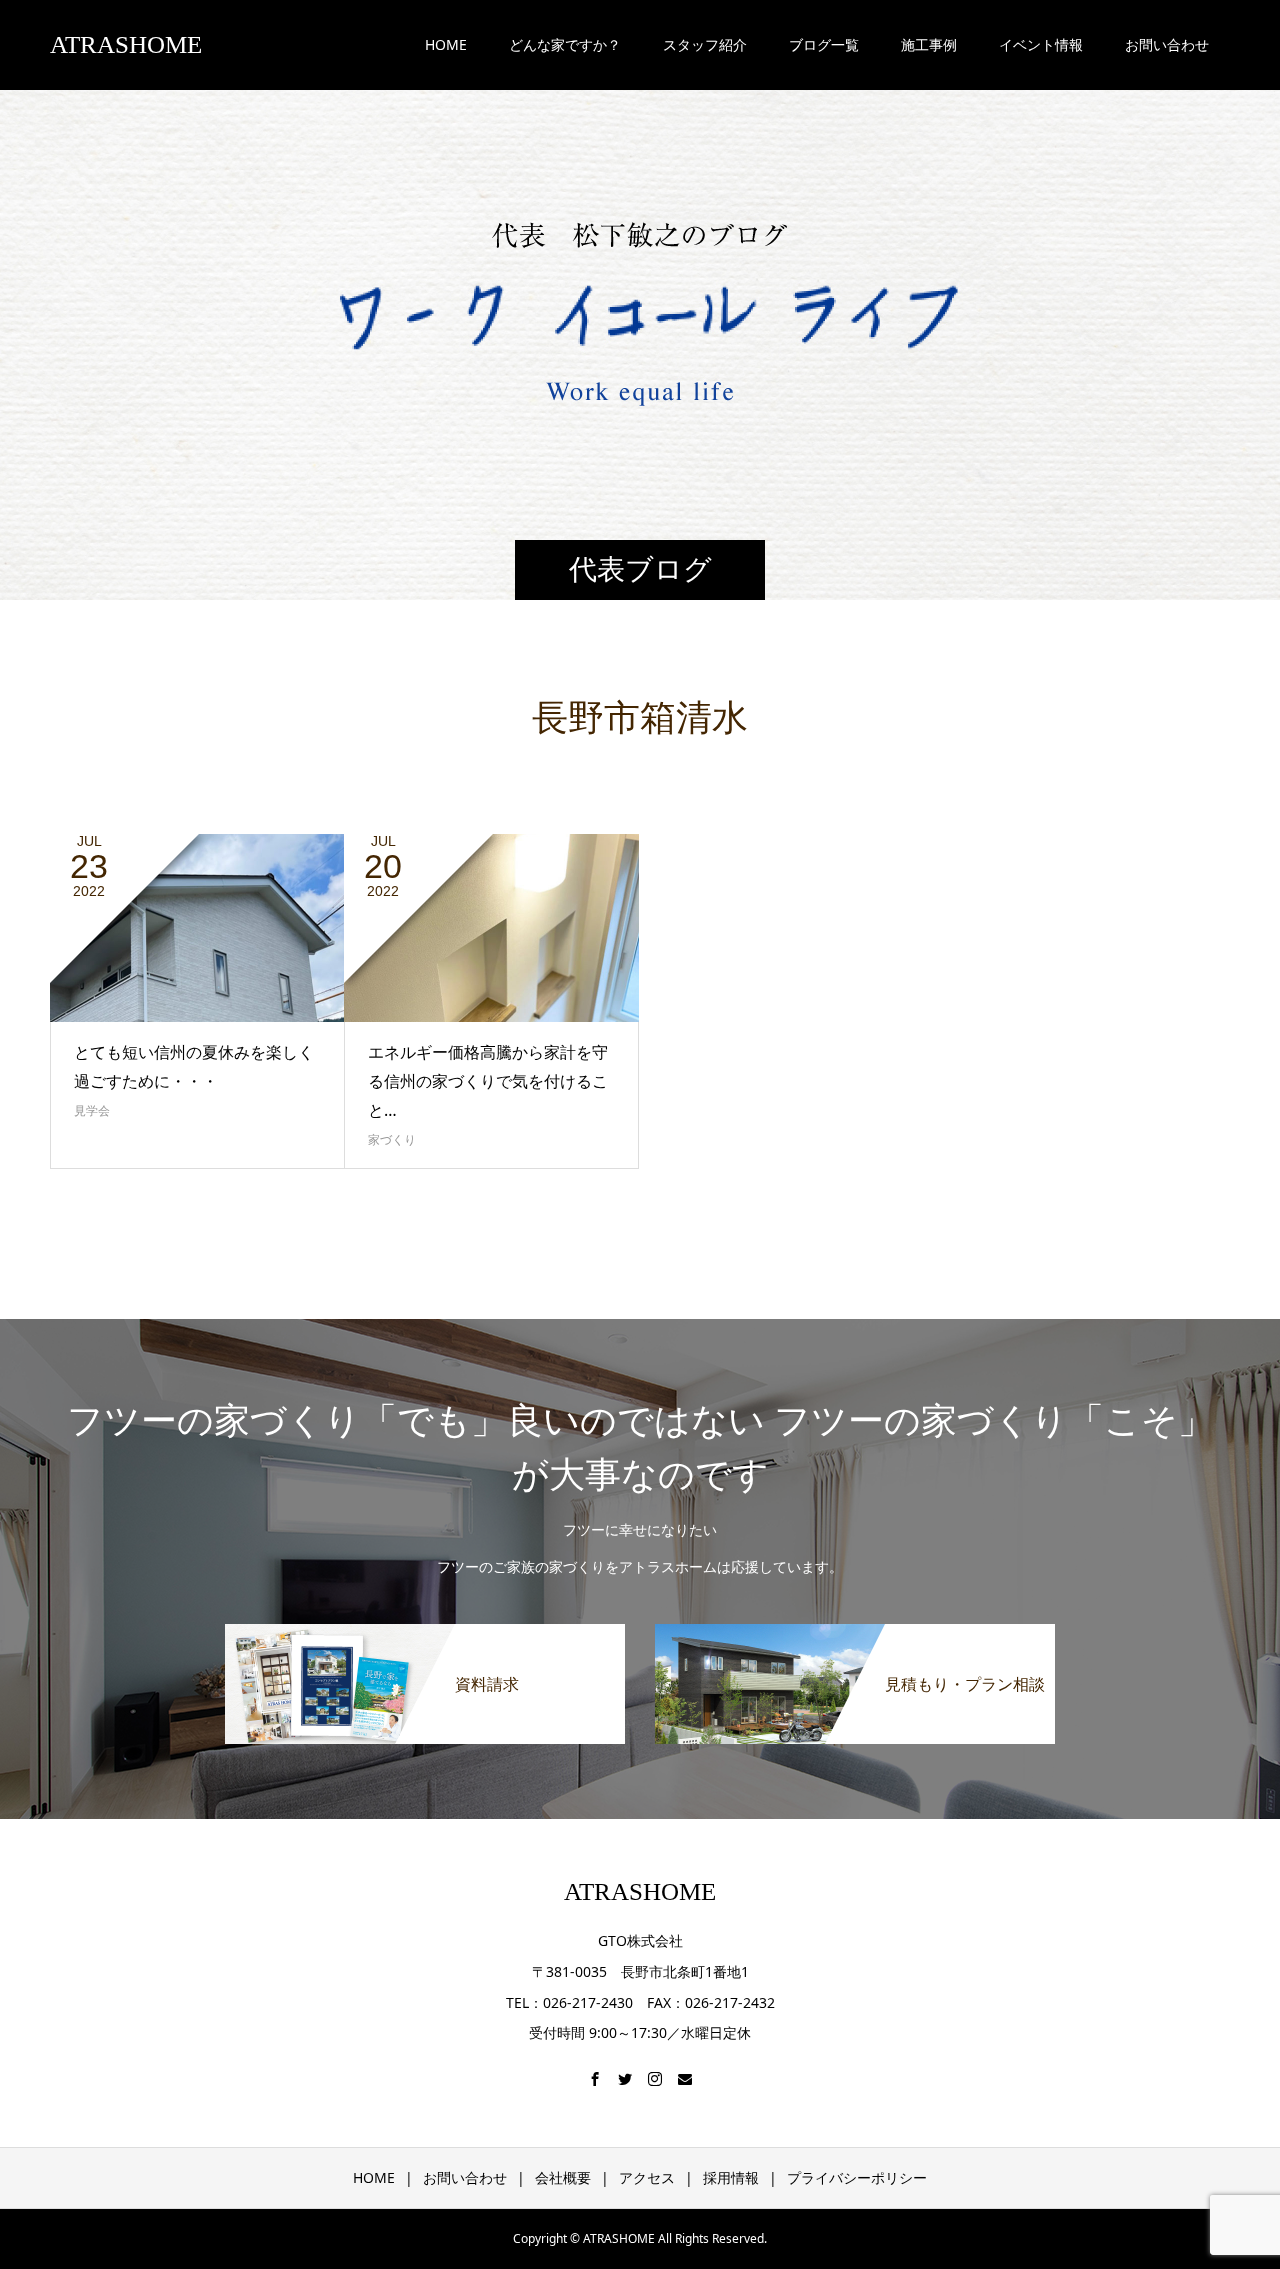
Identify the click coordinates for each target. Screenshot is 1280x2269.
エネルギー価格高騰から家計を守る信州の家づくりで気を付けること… (488, 1081)
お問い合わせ (465, 2177)
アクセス (647, 2177)
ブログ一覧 (824, 44)
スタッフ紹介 (705, 44)
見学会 (92, 1110)
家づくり (392, 1139)
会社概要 (563, 2177)
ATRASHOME (126, 44)
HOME (446, 44)
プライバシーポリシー (857, 2177)
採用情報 (731, 2177)
